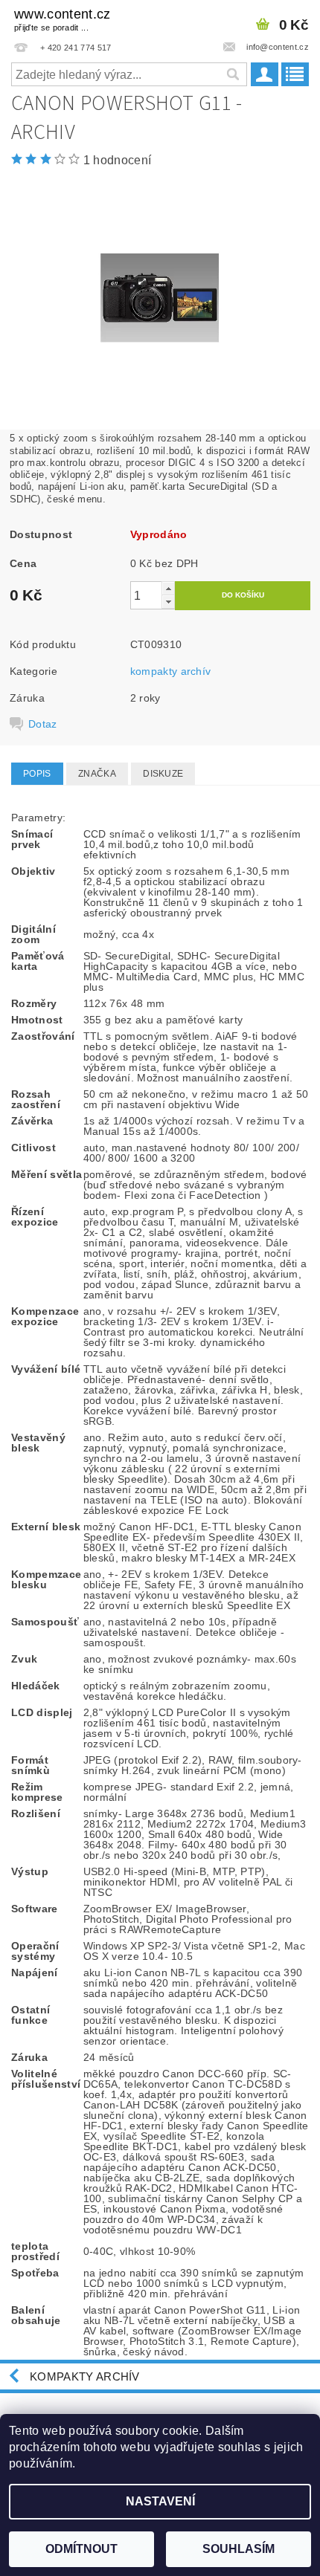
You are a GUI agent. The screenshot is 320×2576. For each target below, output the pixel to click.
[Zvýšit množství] (168, 588)
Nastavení (160, 2501)
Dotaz (43, 724)
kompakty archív (171, 671)
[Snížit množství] (168, 602)
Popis (37, 774)
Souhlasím (239, 2549)
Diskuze (163, 774)
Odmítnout (81, 2549)
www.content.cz (62, 19)
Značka (97, 774)
